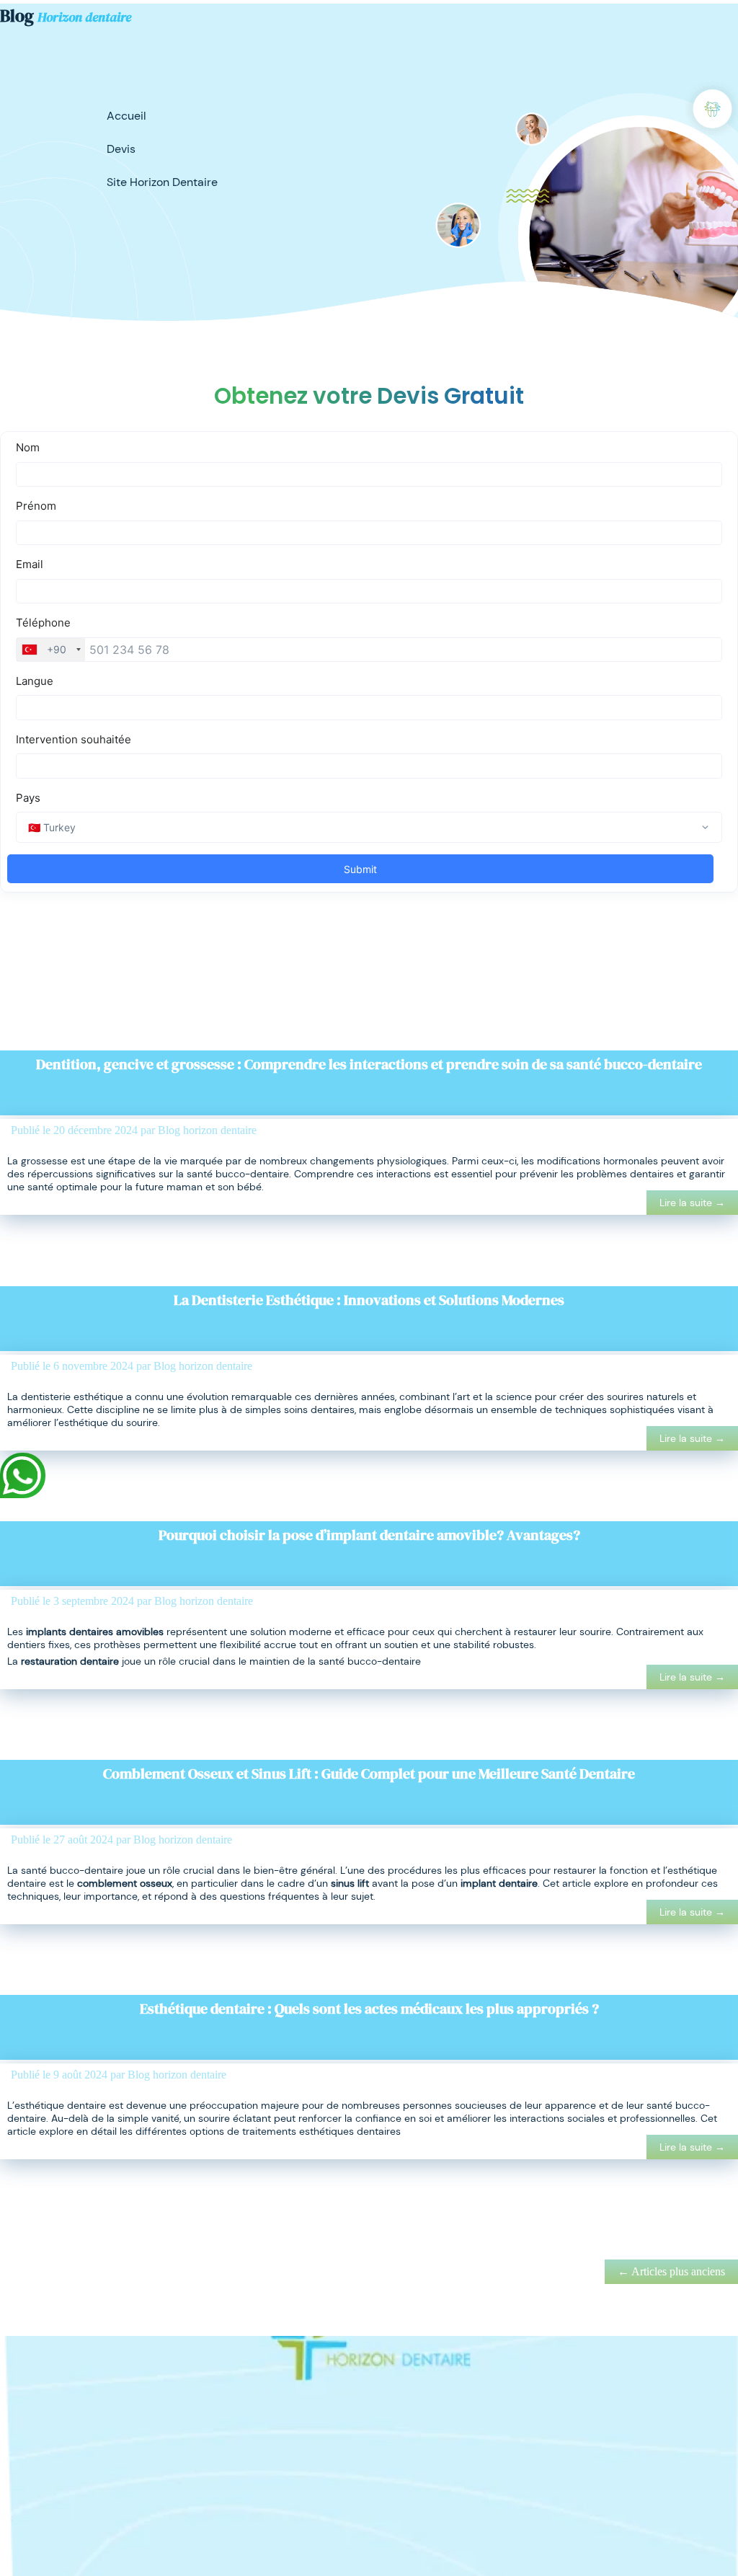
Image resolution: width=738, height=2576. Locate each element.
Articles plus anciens (671, 2271)
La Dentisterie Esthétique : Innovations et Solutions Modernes (369, 1300)
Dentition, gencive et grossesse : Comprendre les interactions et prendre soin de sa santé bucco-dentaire (369, 1064)
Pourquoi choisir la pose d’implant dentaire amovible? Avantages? (369, 1535)
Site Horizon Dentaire (162, 182)
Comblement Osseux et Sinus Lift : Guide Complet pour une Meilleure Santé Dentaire (369, 1774)
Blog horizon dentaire (207, 1130)
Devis (121, 149)
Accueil (126, 116)
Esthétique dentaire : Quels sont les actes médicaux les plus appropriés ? (369, 2009)
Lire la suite (692, 1203)
